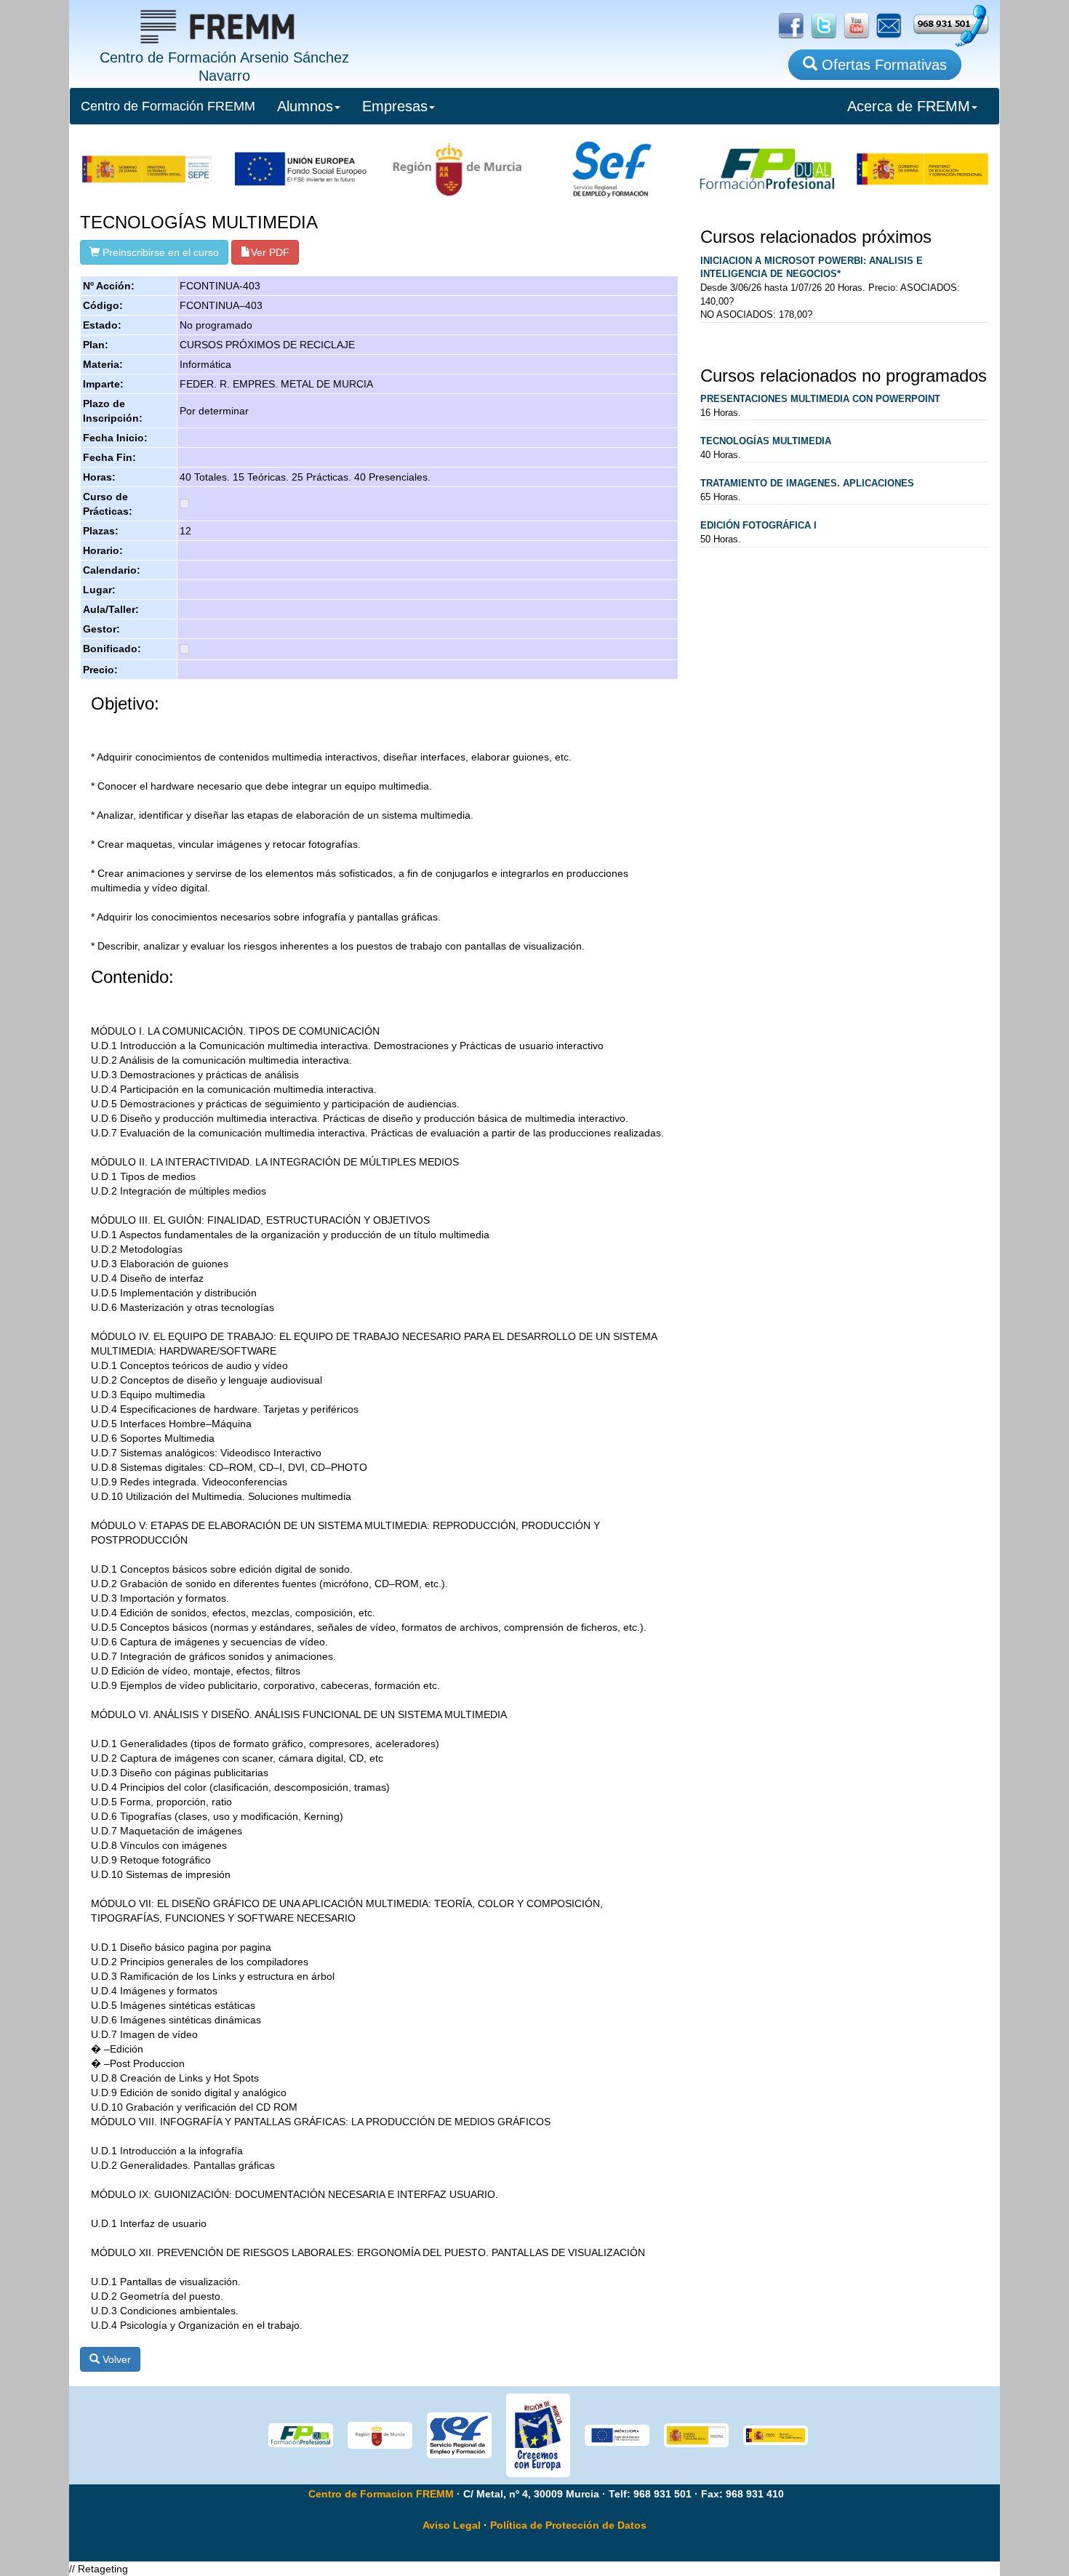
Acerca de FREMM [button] (909, 106)
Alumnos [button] (305, 106)
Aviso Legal (452, 2525)
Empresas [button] (395, 106)
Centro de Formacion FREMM (381, 2494)
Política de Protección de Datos (568, 2525)
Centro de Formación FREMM (168, 106)
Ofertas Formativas (882, 65)
